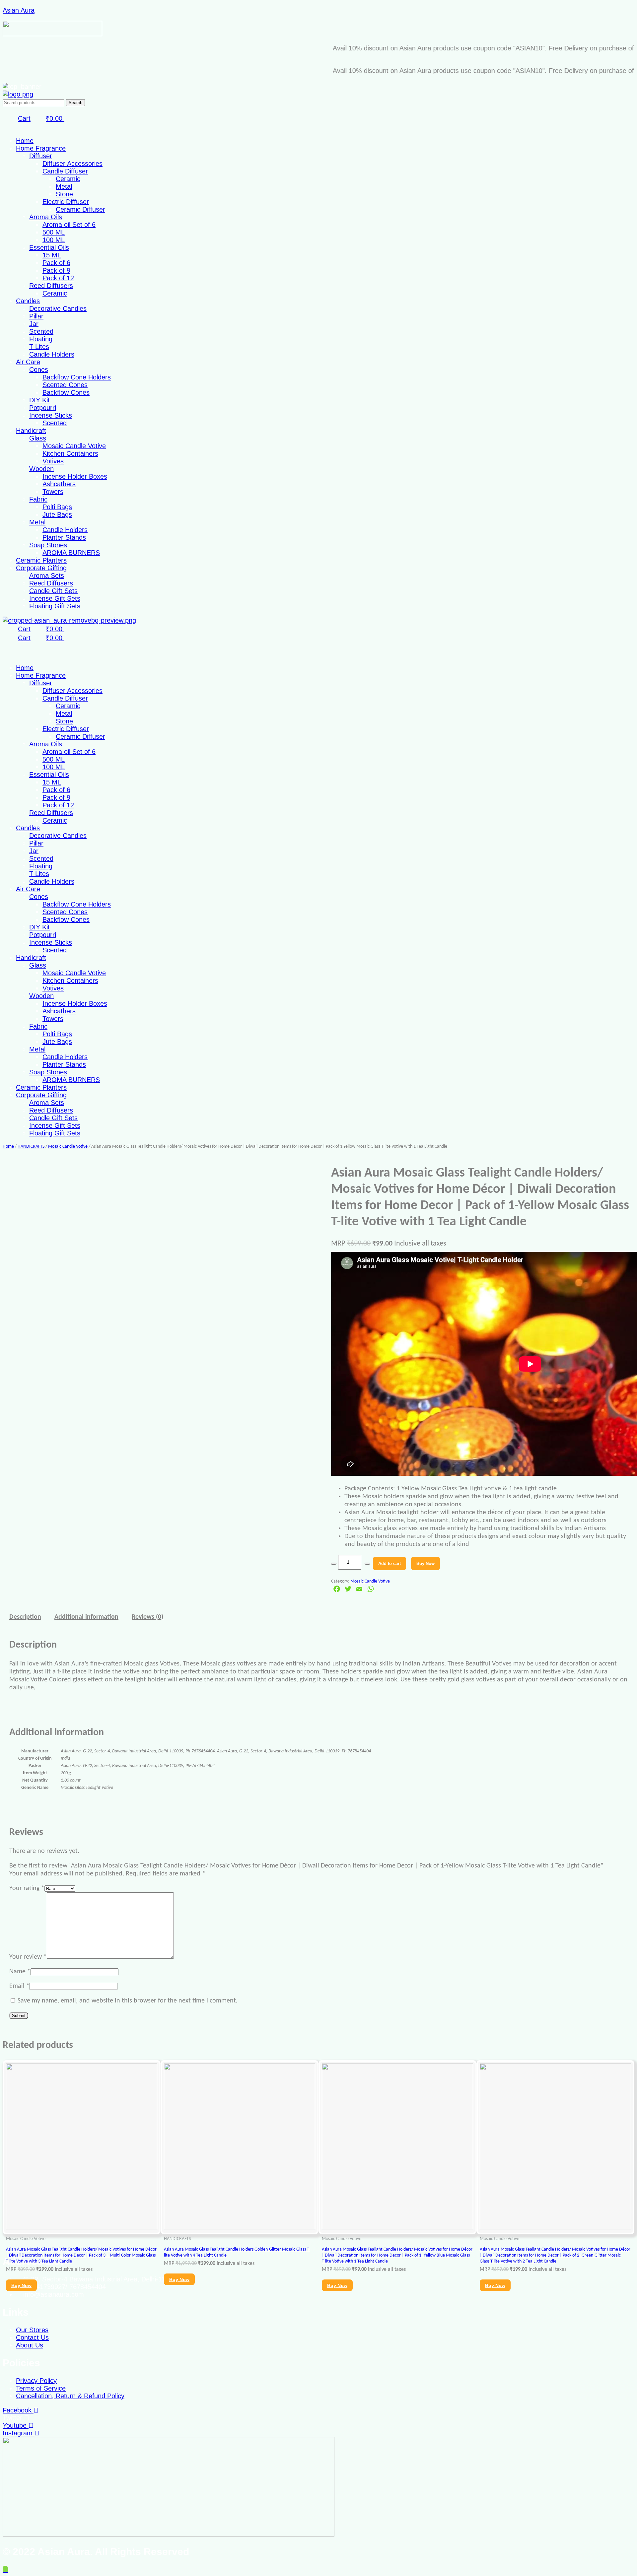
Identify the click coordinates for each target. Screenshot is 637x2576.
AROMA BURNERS (71, 553)
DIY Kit (39, 400)
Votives (53, 461)
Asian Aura (19, 10)
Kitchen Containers (70, 453)
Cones (39, 370)
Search (75, 103)
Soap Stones (48, 545)
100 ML (54, 240)
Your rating (27, 1888)
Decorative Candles (58, 308)
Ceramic (68, 179)
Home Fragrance (41, 148)
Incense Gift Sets (55, 598)
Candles (28, 301)
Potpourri (43, 408)
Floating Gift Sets (55, 606)
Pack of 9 (56, 270)
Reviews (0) (147, 1617)
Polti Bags (57, 507)
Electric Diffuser (66, 202)
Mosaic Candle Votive (74, 446)
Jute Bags (57, 514)
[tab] (25, 1617)
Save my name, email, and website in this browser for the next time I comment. (128, 2001)
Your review (28, 1957)
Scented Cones (65, 385)
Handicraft (31, 431)
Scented (41, 331)
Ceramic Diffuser (80, 209)
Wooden (41, 469)
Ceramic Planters (41, 560)
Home (25, 141)
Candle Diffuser (65, 171)
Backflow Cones (66, 392)
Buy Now (425, 1563)
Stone (64, 194)
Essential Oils (49, 247)
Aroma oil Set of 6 (69, 225)
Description (25, 1617)
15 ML (52, 255)
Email (19, 1986)
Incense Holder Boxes (75, 476)
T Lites (39, 347)
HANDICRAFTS (31, 1147)
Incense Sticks (51, 415)
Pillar (36, 316)
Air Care (28, 362)
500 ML (54, 232)
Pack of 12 (58, 278)
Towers (53, 492)
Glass (38, 438)
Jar (34, 324)
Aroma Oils (46, 217)
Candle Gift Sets (53, 591)
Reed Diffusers (51, 286)
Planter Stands (64, 537)
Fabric (38, 499)
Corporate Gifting (41, 568)
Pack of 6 (56, 263)
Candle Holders (52, 354)
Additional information (86, 1617)
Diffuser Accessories (72, 164)
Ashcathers (59, 484)
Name (20, 1972)
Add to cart (389, 1563)
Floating (41, 339)
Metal (64, 186)
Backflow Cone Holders (77, 377)
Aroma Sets (47, 576)
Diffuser (41, 156)
